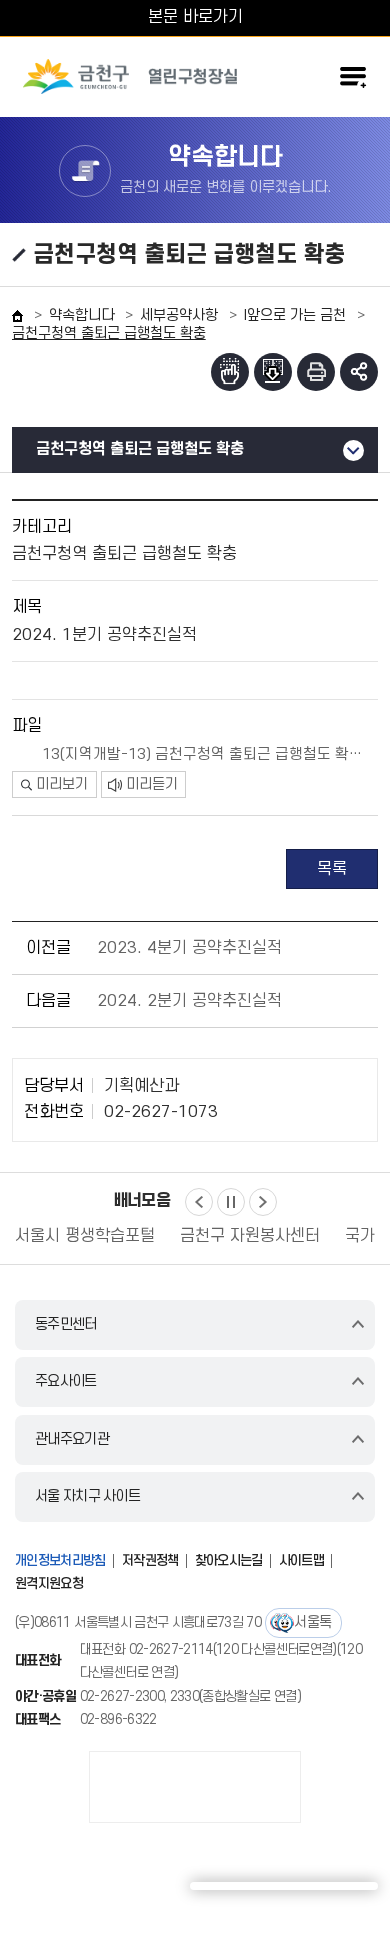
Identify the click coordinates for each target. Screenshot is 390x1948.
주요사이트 (66, 1381)
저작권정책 (150, 1560)
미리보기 (62, 784)
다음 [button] (263, 1202)
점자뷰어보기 (230, 372)
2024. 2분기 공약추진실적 (189, 1001)
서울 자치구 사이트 (87, 1496)
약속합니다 (81, 315)
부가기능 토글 (359, 372)
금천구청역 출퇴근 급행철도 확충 (140, 449)
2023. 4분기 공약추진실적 (189, 948)
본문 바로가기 (195, 17)
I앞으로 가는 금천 (295, 315)
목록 (332, 869)
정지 (231, 1202)
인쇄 (316, 372)
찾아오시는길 (229, 1560)
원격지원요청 (49, 1583)
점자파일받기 (273, 372)
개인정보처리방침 (60, 1560)
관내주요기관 (72, 1439)
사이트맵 (301, 1560)
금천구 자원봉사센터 (128, 1236)
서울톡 (312, 1622)
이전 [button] (199, 1202)
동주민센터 (66, 1324)
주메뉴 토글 (353, 77)
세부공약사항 (179, 315)
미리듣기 (152, 784)
